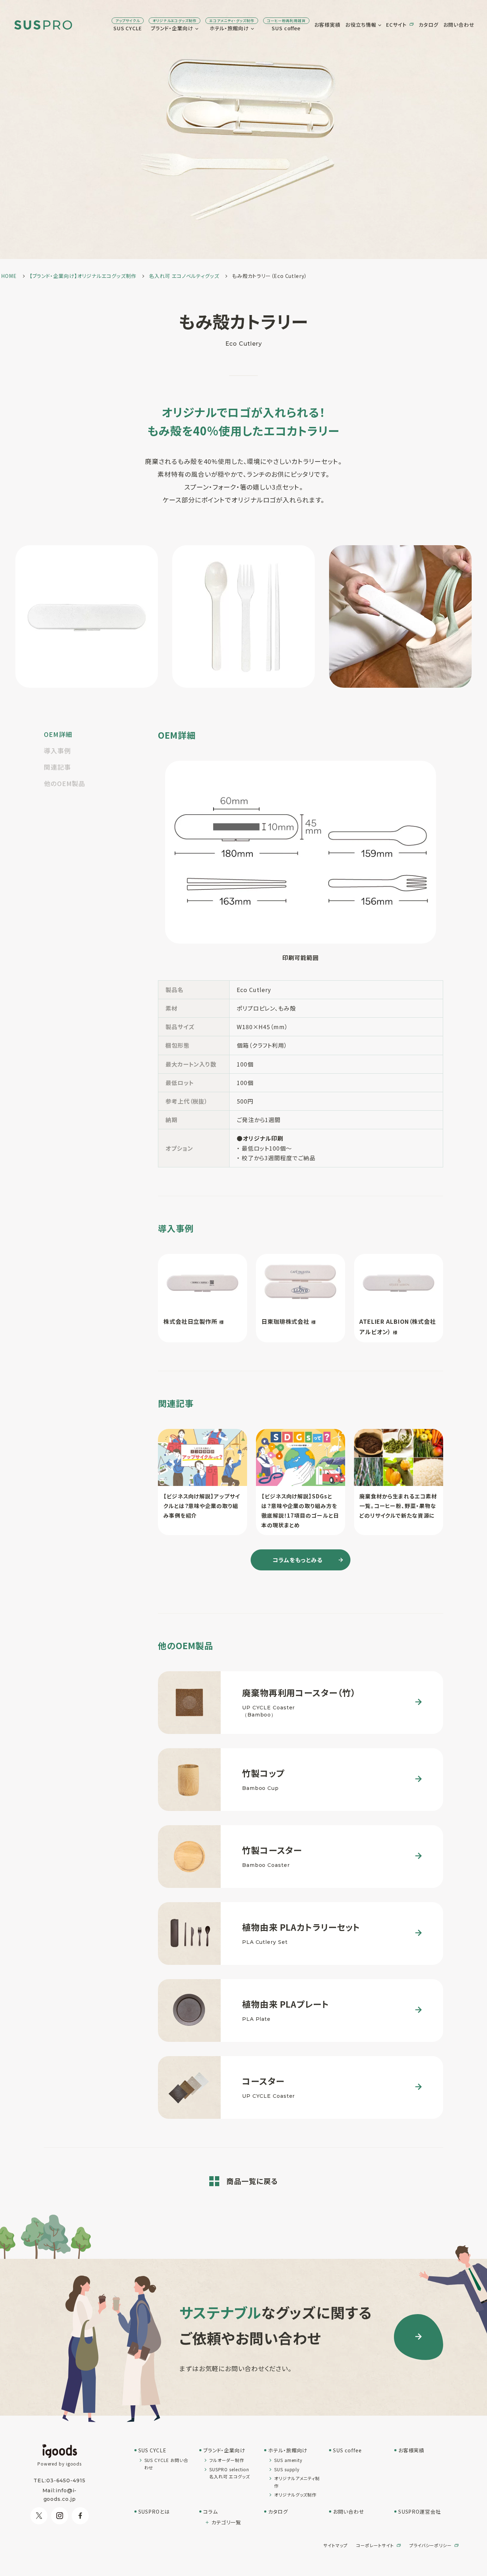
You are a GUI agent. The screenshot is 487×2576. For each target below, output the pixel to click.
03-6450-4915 (66, 2481)
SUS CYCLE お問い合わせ (166, 2464)
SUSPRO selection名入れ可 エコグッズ (230, 2473)
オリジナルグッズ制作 (295, 2495)
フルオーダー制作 (227, 2460)
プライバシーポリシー (430, 2545)
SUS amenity (288, 2460)
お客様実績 (328, 25)
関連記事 (57, 767)
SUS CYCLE (128, 25)
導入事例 (57, 750)
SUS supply (287, 2469)
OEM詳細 (58, 734)
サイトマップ (335, 2545)
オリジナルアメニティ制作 (297, 2482)
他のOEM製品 (65, 783)
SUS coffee (286, 25)
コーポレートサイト (375, 2545)
